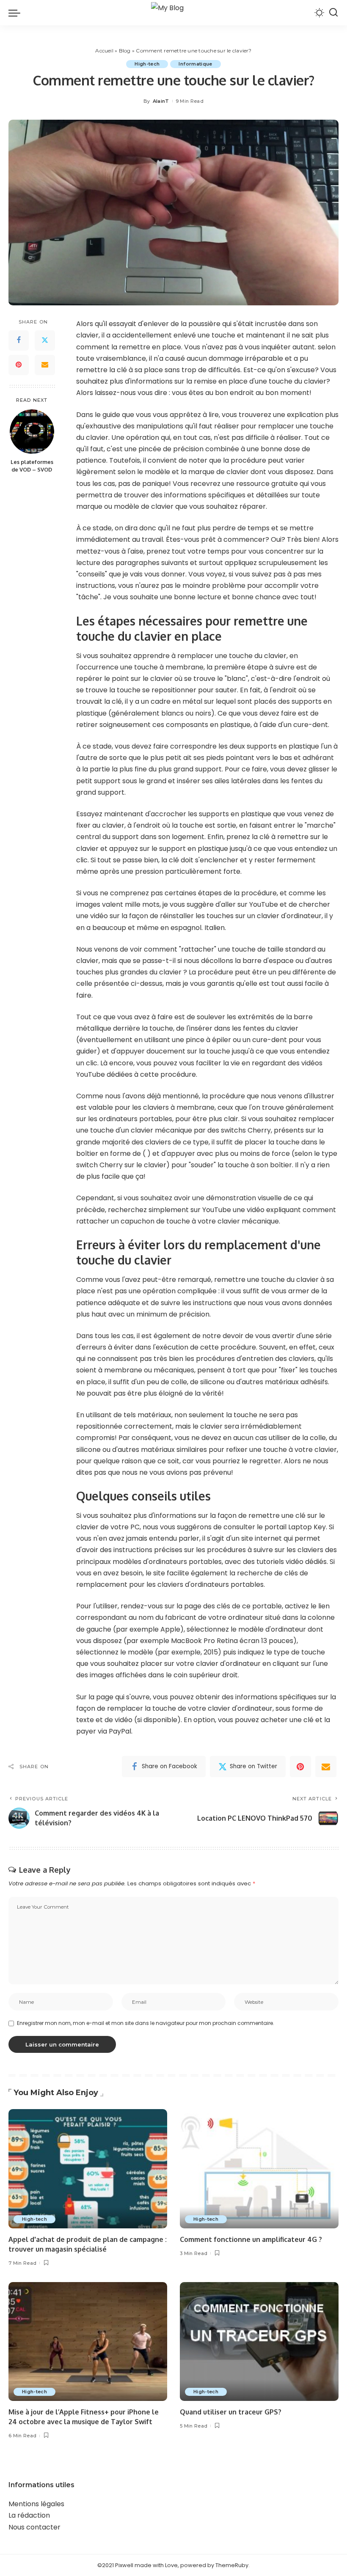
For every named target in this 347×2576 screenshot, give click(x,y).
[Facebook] (19, 340)
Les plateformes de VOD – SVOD (32, 466)
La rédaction (29, 2515)
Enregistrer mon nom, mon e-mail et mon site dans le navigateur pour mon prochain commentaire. (146, 2023)
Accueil (104, 51)
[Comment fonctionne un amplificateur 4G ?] (259, 2169)
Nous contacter (34, 2527)
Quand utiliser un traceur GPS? (231, 2412)
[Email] (45, 365)
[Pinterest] (19, 365)
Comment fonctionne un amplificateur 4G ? (251, 2239)
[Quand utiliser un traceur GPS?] (259, 2341)
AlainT (161, 101)
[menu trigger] (17, 13)
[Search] (333, 13)
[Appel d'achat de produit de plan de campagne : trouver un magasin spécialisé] (88, 2169)
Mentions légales (36, 2504)
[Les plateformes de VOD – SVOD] (32, 432)
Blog (125, 51)
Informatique (195, 64)
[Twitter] (45, 340)
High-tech (147, 64)
